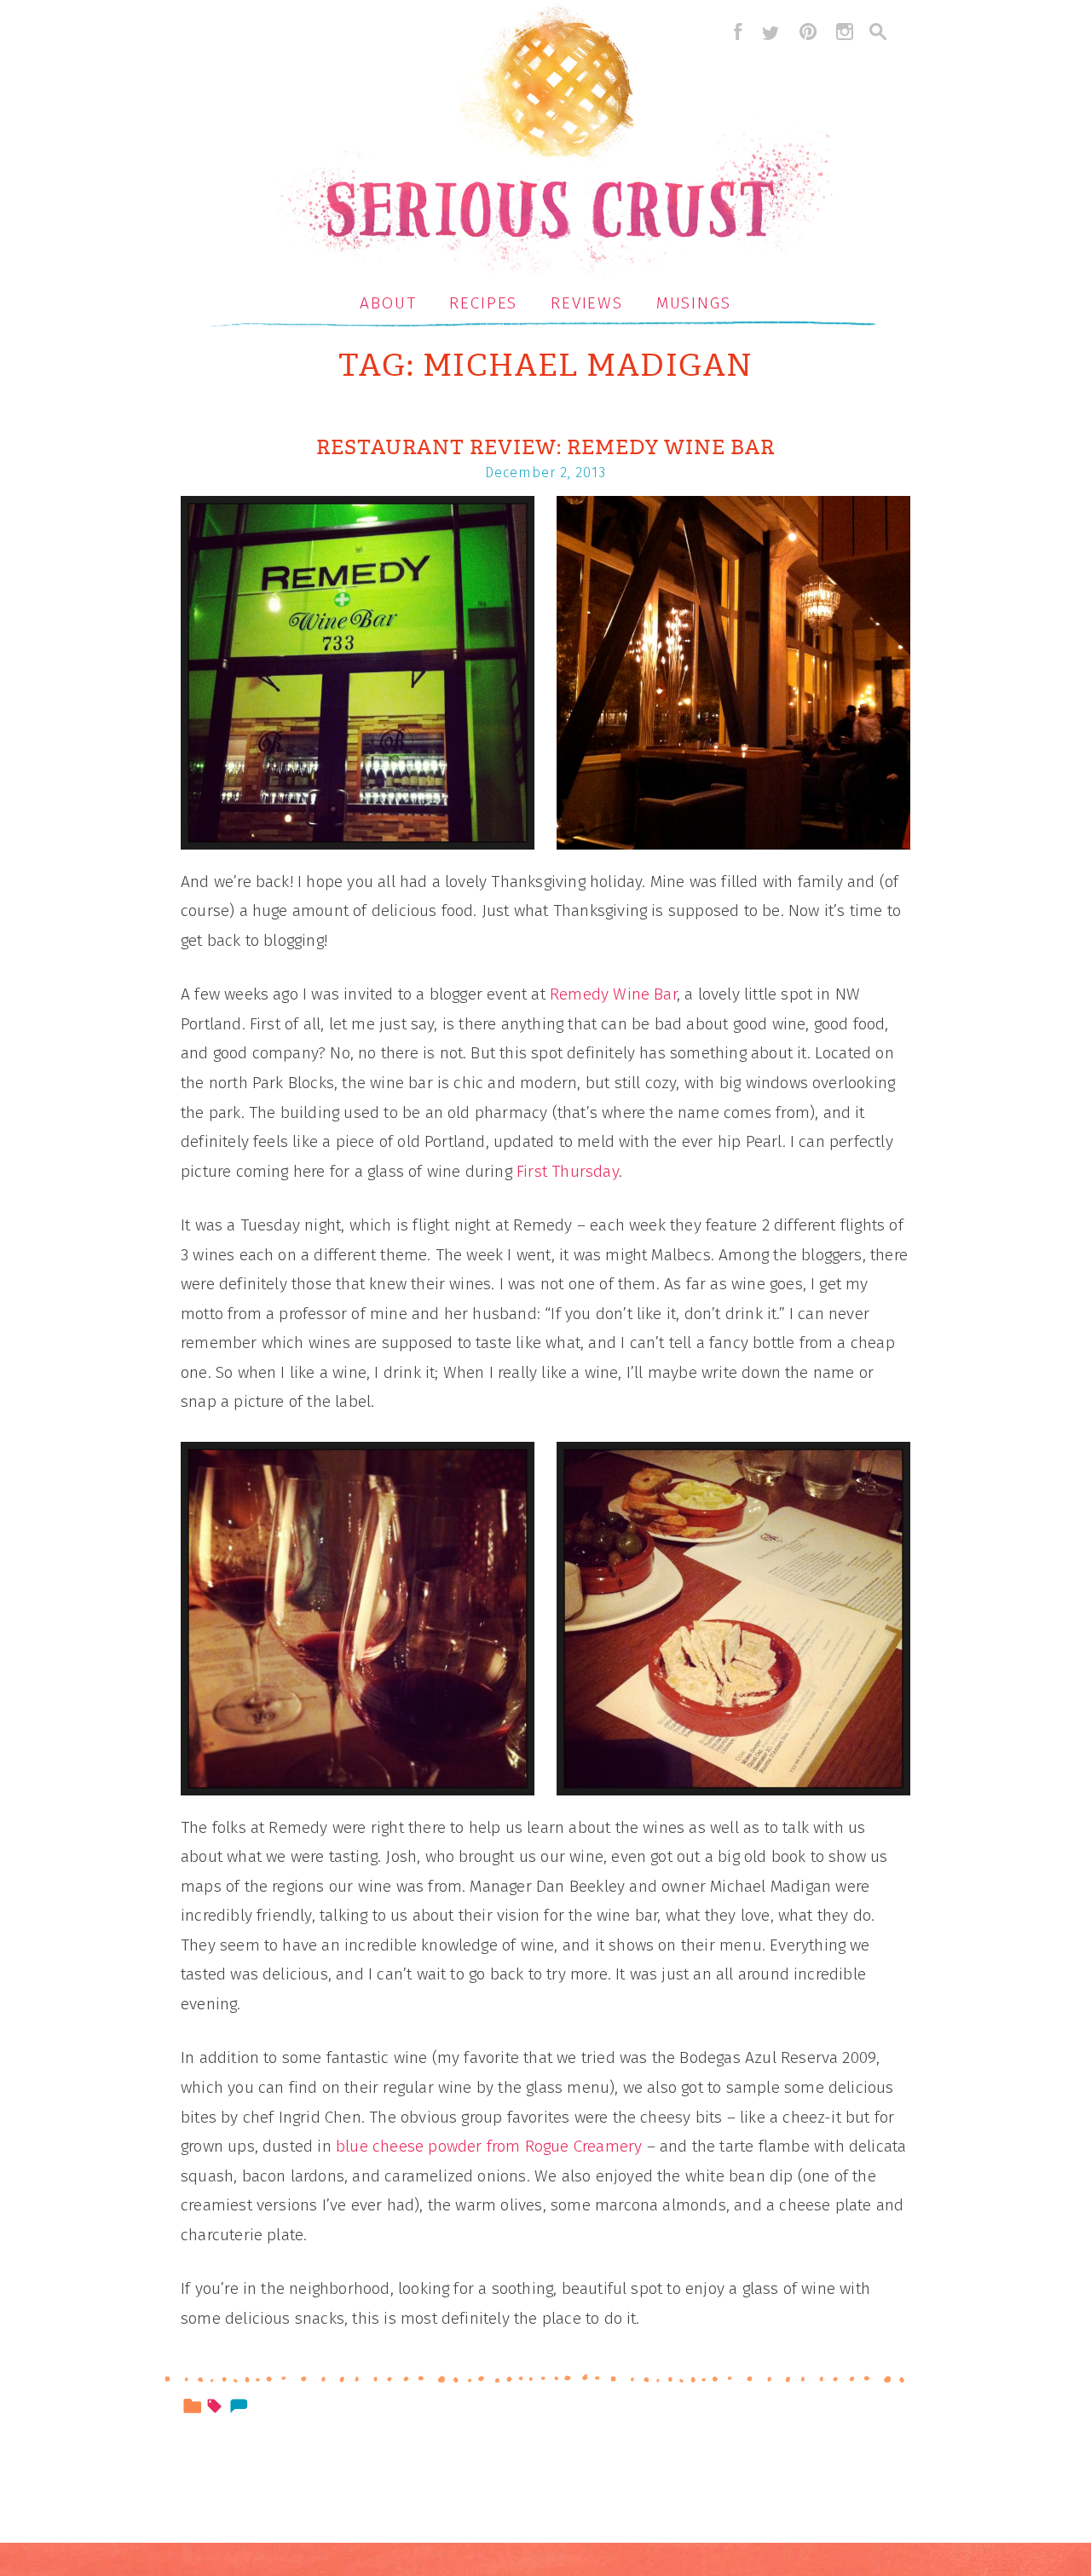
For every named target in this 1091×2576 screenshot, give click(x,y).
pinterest (808, 32)
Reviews (587, 303)
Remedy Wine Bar (613, 994)
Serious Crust (554, 142)
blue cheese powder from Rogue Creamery (489, 2146)
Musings (694, 303)
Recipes (483, 303)
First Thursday (568, 1171)
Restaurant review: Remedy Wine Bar (545, 447)
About (388, 303)
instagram (845, 32)
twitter (771, 32)
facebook (734, 32)
